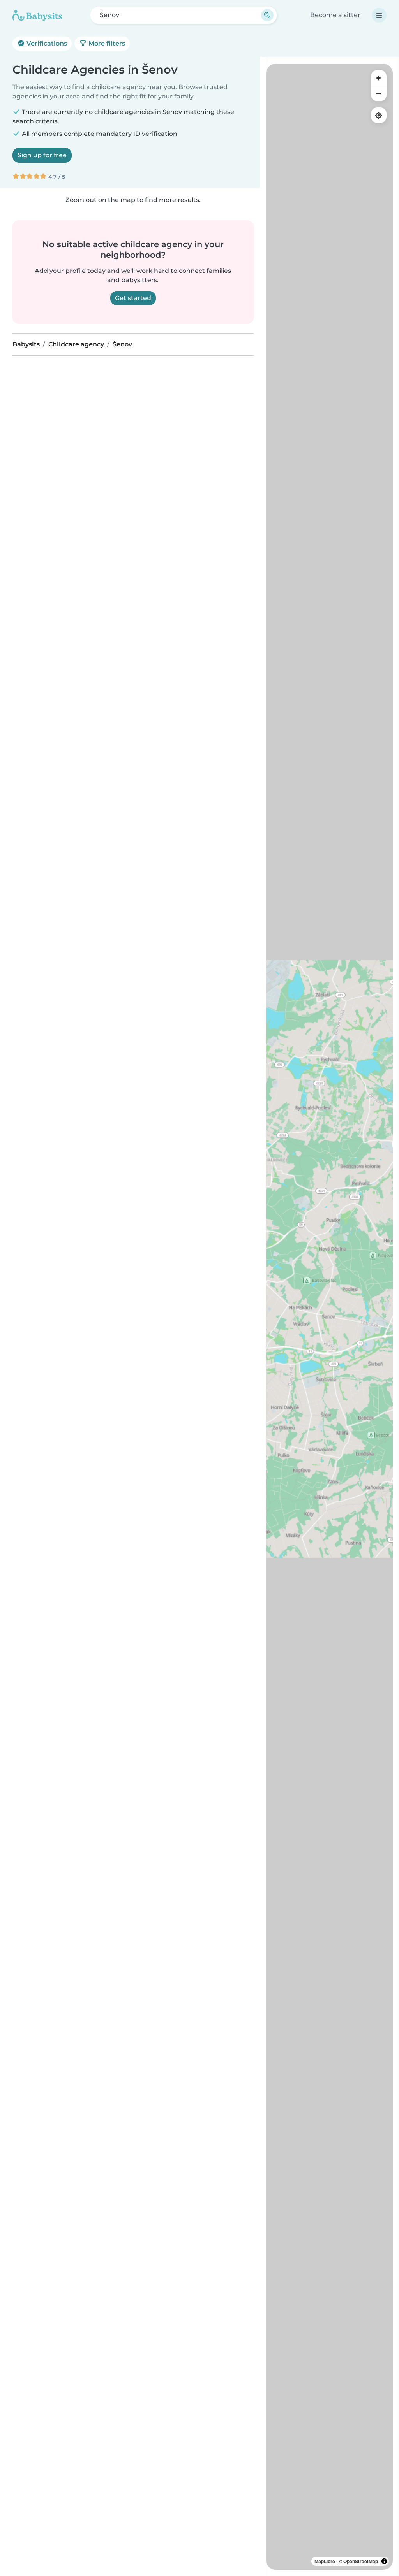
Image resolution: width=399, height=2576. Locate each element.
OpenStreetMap (361, 2561)
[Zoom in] (379, 78)
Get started (133, 298)
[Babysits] (37, 15)
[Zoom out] (379, 93)
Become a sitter (335, 15)
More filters (106, 43)
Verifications (46, 43)
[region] (329, 1317)
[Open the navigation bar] (379, 15)
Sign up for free (42, 155)
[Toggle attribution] (384, 2561)
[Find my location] (379, 115)
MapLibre (325, 2561)
